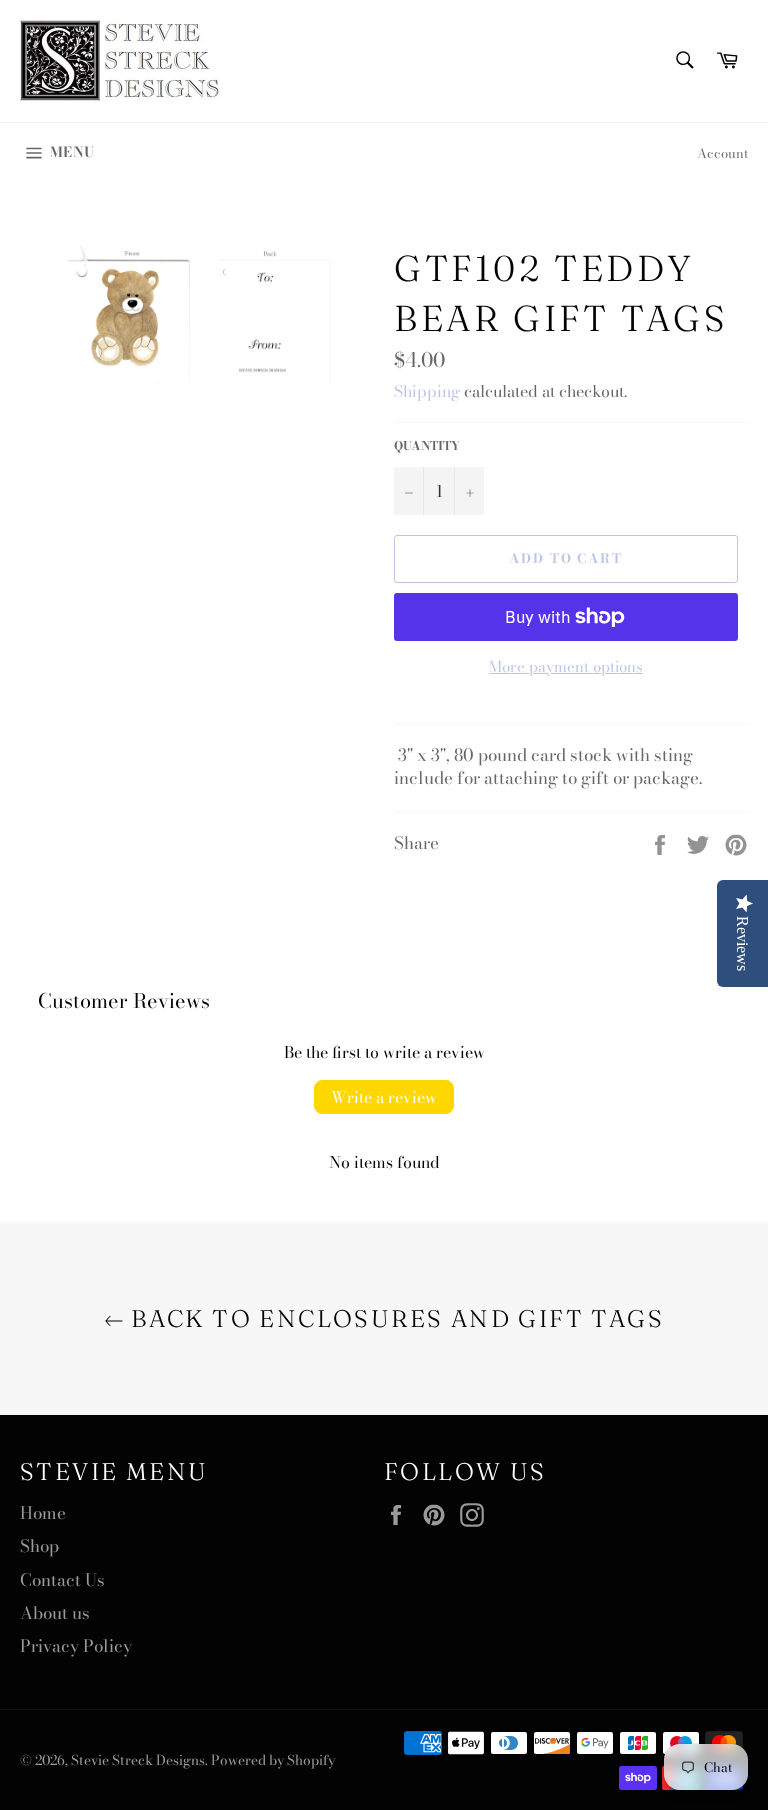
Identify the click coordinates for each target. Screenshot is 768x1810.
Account (722, 153)
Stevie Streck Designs (138, 1760)
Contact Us (62, 1580)
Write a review (384, 1097)
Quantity (427, 446)
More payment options (566, 667)
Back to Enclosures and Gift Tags (394, 1318)
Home (43, 1513)
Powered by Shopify (273, 1760)
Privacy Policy (76, 1646)
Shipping (427, 391)
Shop (39, 1546)
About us (55, 1613)
